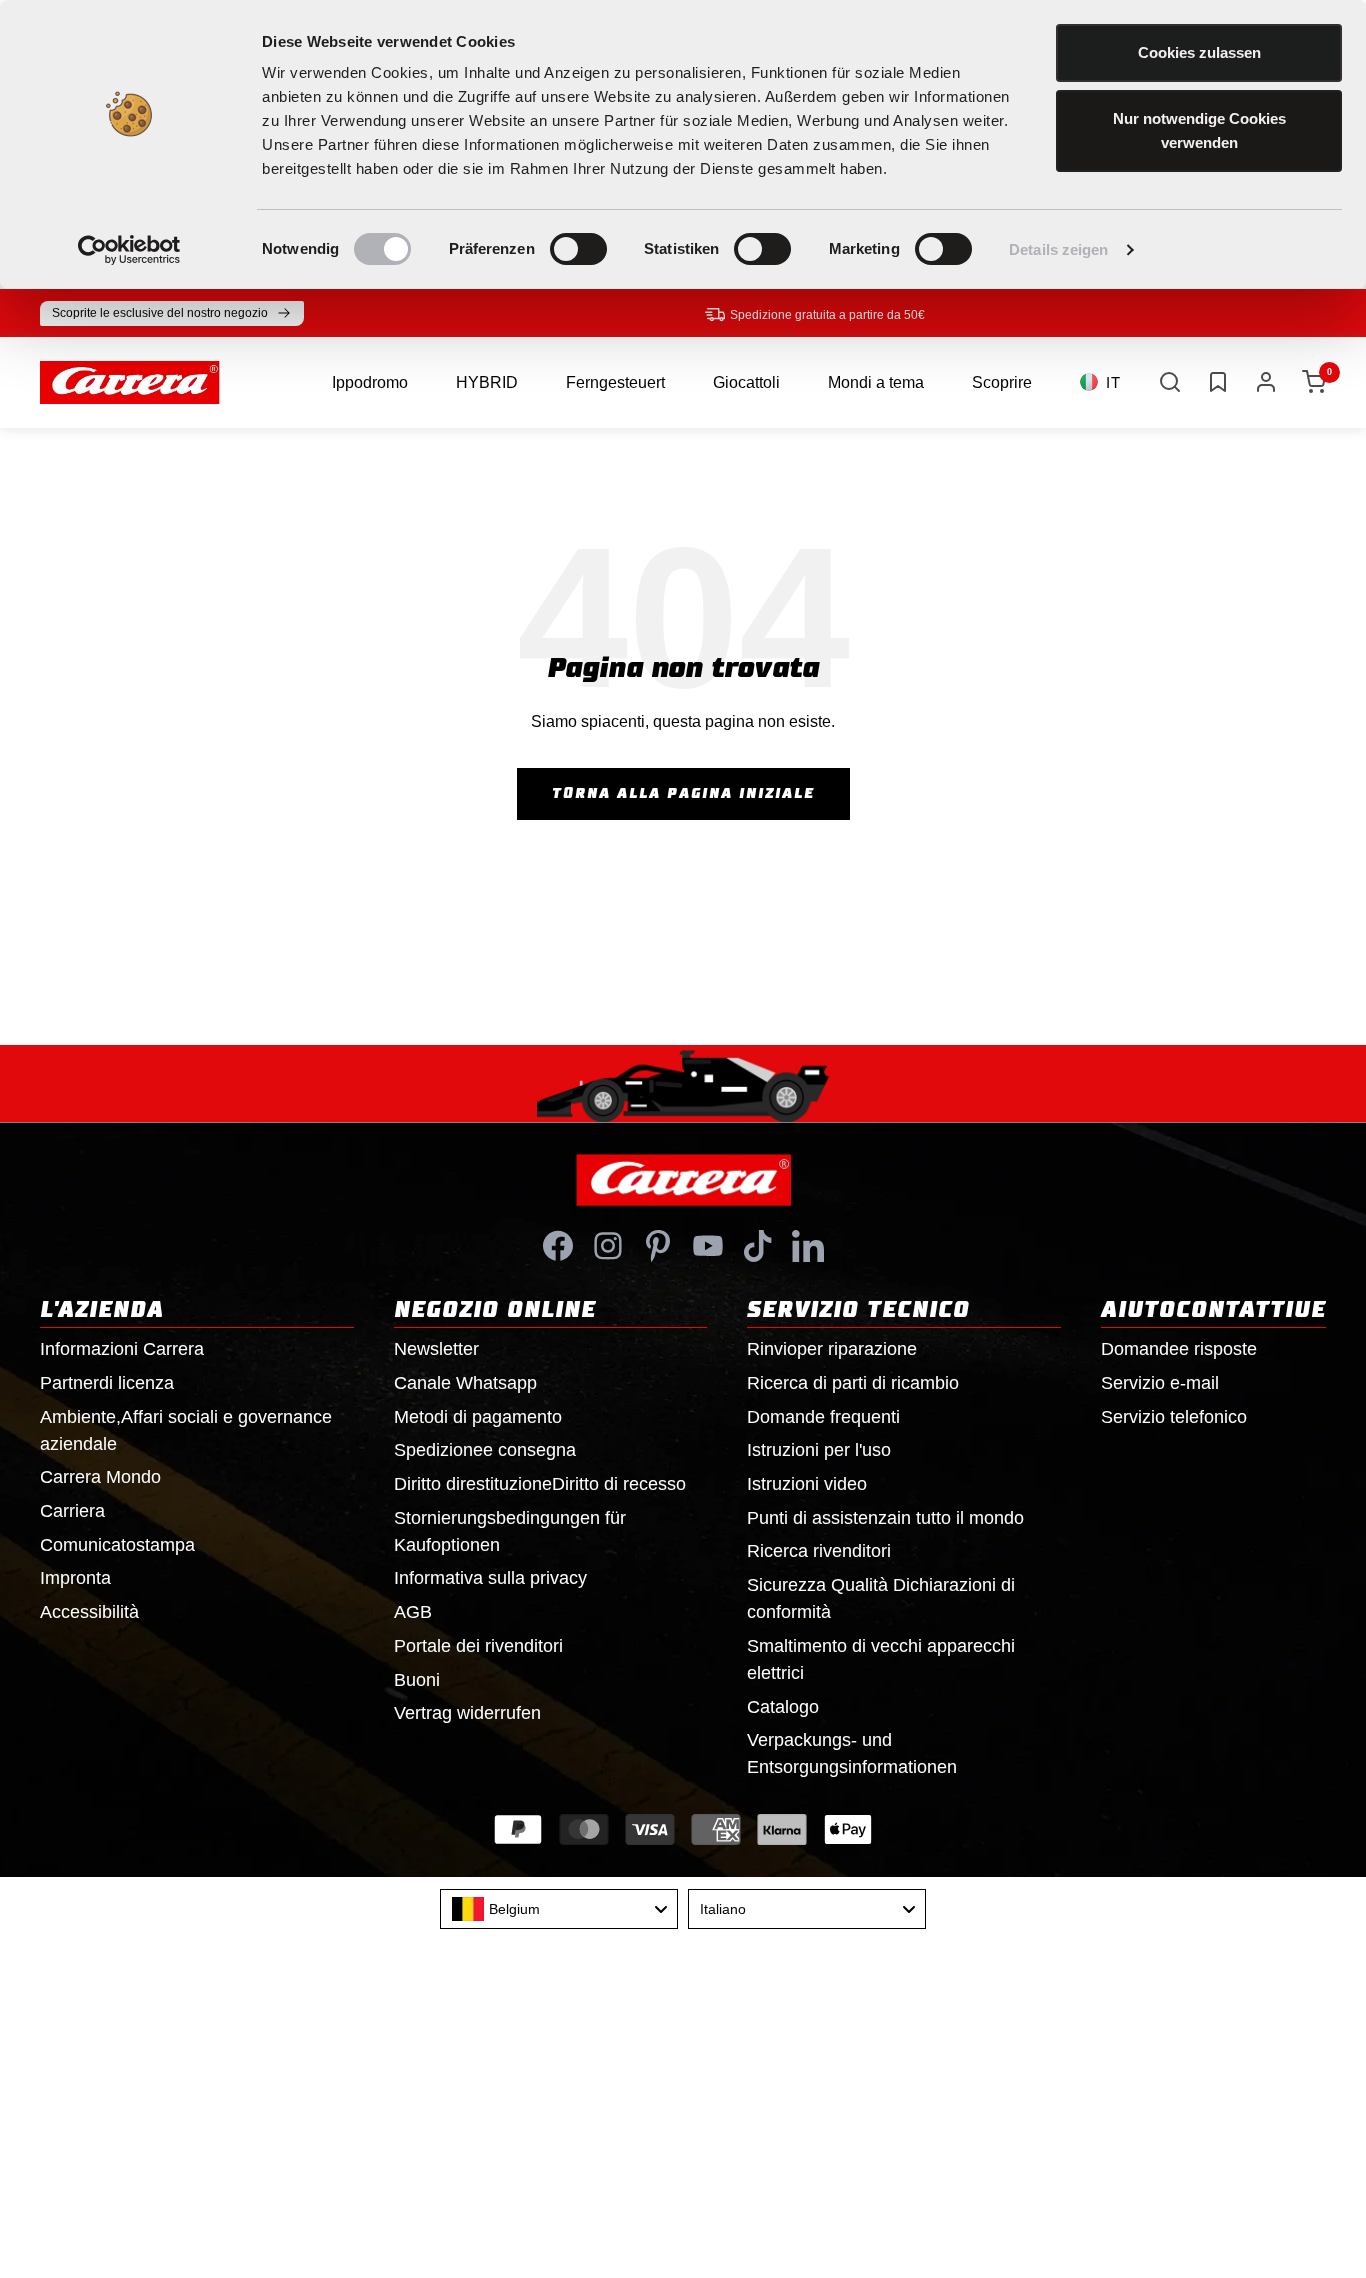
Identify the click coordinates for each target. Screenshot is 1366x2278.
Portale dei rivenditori (478, 1646)
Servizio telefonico (1174, 1417)
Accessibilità (89, 1612)
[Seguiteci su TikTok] (758, 1246)
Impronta (75, 1578)
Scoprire (1002, 382)
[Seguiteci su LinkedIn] (808, 1246)
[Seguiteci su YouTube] (708, 1246)
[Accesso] (1266, 382)
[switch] (578, 249)
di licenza (107, 1383)
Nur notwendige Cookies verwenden (1199, 130)
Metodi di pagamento (478, 1417)
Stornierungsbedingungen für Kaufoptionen (510, 1531)
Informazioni (122, 1349)
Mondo (100, 1477)
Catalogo (783, 1707)
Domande (1179, 1349)
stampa (117, 1545)
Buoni (417, 1680)
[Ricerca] (1170, 382)
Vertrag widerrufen (467, 1713)
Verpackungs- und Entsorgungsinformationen (852, 1753)
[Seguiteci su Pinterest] (658, 1246)
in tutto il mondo (885, 1518)
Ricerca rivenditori (819, 1551)
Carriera (72, 1511)
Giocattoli (746, 382)
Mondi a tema (876, 382)
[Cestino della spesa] (1314, 382)
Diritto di (540, 1484)
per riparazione (832, 1349)
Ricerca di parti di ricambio (853, 1383)
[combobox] (559, 1909)
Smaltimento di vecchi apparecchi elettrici (881, 1659)
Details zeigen (1058, 249)
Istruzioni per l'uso (819, 1450)
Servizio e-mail (1160, 1383)
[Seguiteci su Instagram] (608, 1246)
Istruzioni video (807, 1484)
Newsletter (436, 1349)
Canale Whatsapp (465, 1383)
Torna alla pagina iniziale (683, 794)
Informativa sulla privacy (490, 1578)
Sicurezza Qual (881, 1598)
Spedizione (485, 1450)
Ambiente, (186, 1430)
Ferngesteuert (615, 382)
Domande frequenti (823, 1417)
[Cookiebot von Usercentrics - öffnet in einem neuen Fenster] (129, 250)
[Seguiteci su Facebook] (558, 1246)
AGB (413, 1612)
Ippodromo (370, 382)
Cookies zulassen (1199, 52)
